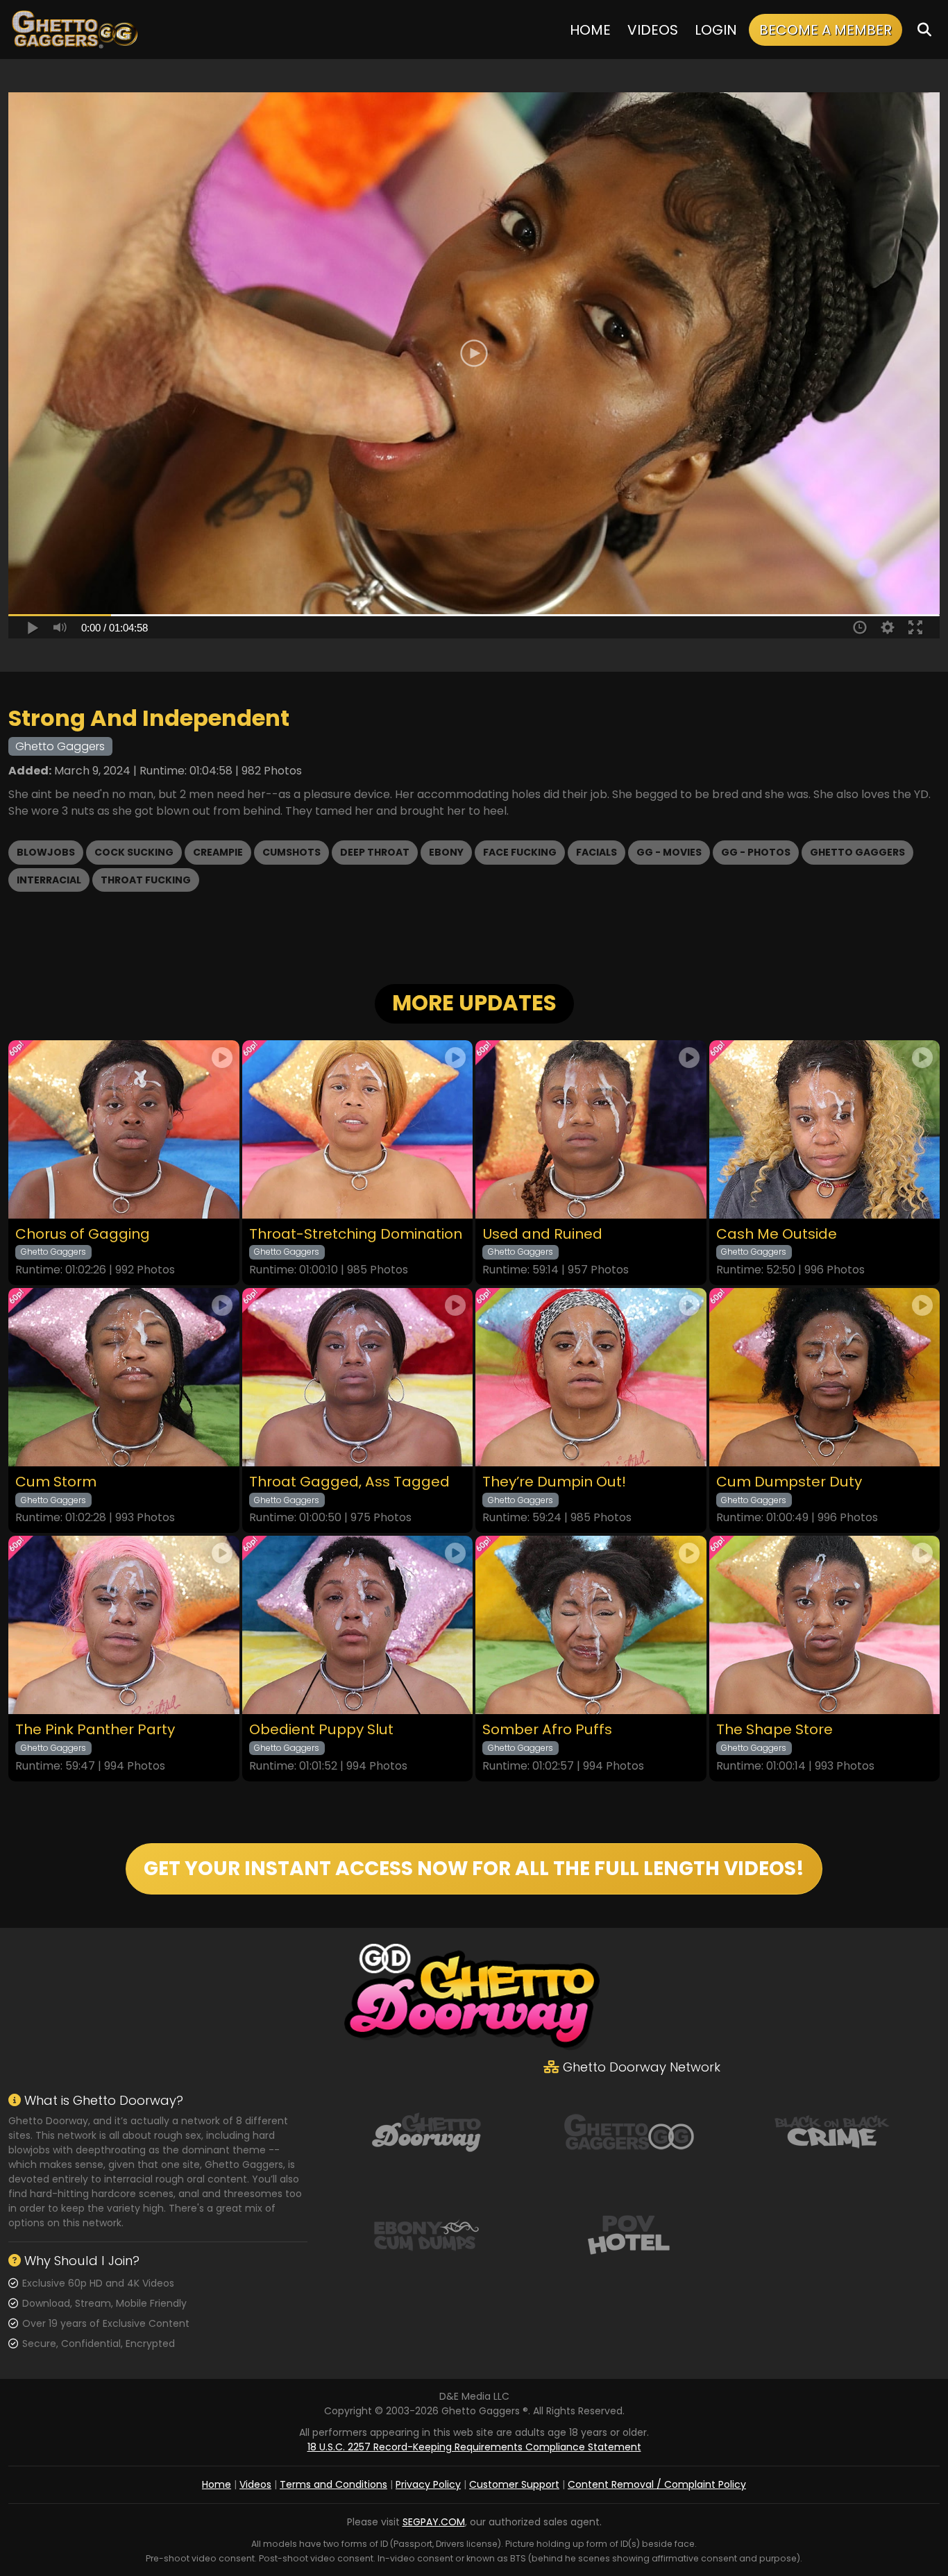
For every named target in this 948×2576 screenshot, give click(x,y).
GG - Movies (669, 852)
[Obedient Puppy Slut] (358, 1625)
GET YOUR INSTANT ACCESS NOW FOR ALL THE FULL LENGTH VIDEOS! (474, 1869)
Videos (653, 30)
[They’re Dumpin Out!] (591, 1377)
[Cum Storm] (124, 1377)
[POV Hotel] (629, 2233)
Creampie (218, 852)
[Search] (924, 29)
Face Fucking (520, 852)
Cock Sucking (134, 852)
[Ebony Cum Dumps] (426, 2233)
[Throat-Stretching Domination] (358, 1129)
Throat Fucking (146, 880)
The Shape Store (775, 1730)
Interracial (49, 880)
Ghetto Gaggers (857, 852)
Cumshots (291, 852)
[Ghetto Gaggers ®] (74, 29)
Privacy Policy (428, 2484)
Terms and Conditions (333, 2484)
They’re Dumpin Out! (554, 1482)
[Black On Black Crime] (832, 2130)
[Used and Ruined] (591, 1129)
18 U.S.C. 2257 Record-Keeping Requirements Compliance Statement (474, 2447)
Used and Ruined (542, 1234)
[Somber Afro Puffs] (591, 1625)
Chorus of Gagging (83, 1234)
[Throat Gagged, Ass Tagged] (358, 1377)
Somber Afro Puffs (547, 1730)
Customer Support (514, 2484)
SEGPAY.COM (434, 2522)
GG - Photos (756, 852)
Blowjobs (46, 852)
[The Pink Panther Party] (124, 1625)
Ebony (446, 852)
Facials (596, 852)
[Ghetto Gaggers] (629, 2130)
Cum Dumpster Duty (789, 1482)
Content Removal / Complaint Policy (657, 2484)
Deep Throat (375, 852)
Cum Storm (56, 1482)
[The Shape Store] (825, 1625)
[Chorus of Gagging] (124, 1129)
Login (716, 30)
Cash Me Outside (777, 1234)
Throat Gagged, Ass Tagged (349, 1482)
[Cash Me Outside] (825, 1129)
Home (590, 30)
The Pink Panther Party (95, 1730)
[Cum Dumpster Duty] (825, 1377)
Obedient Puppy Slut (321, 1730)
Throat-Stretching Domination (356, 1234)
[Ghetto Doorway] (426, 2130)
